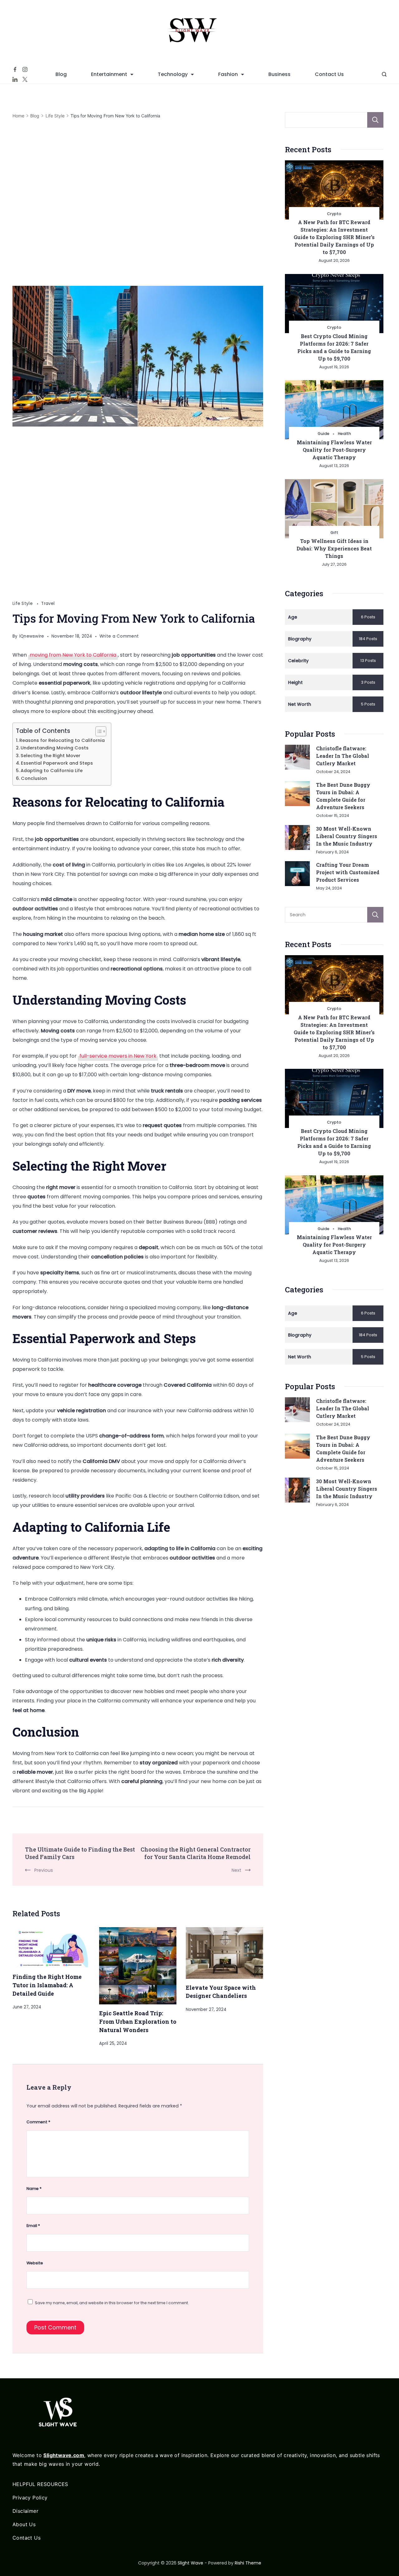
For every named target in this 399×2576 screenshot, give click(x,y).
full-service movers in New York (118, 1056)
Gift (334, 533)
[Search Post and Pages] (384, 74)
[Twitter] (25, 79)
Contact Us (329, 74)
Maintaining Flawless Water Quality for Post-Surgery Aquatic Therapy (334, 450)
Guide (324, 434)
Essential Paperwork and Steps (57, 763)
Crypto (334, 214)
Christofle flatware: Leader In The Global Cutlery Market (343, 756)
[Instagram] (25, 69)
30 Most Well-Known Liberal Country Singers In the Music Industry (347, 836)
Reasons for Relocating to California (62, 740)
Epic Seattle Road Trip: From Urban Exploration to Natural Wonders (138, 2021)
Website (35, 2263)
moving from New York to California (73, 655)
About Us (24, 2524)
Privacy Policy (30, 2498)
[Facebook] (15, 69)
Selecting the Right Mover (50, 756)
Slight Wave (190, 2563)
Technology (173, 74)
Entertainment (109, 74)
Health (344, 434)
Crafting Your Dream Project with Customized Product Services (348, 872)
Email (33, 2226)
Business (279, 74)
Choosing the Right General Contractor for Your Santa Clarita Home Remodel (196, 1853)
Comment (38, 2122)
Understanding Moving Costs (55, 748)
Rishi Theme (248, 2563)
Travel (48, 604)
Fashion (228, 74)
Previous (44, 1870)
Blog (61, 74)
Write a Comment (119, 637)
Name (34, 2189)
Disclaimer (25, 2511)
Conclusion (34, 778)
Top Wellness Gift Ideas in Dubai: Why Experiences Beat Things (334, 548)
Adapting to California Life (52, 771)
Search (375, 120)
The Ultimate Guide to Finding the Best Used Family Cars (80, 1853)
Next (236, 1870)
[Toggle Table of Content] (98, 731)
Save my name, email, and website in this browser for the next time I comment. (112, 2303)
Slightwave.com (64, 2455)
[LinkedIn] (15, 79)
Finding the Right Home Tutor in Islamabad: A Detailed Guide (47, 1985)
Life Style (23, 604)
